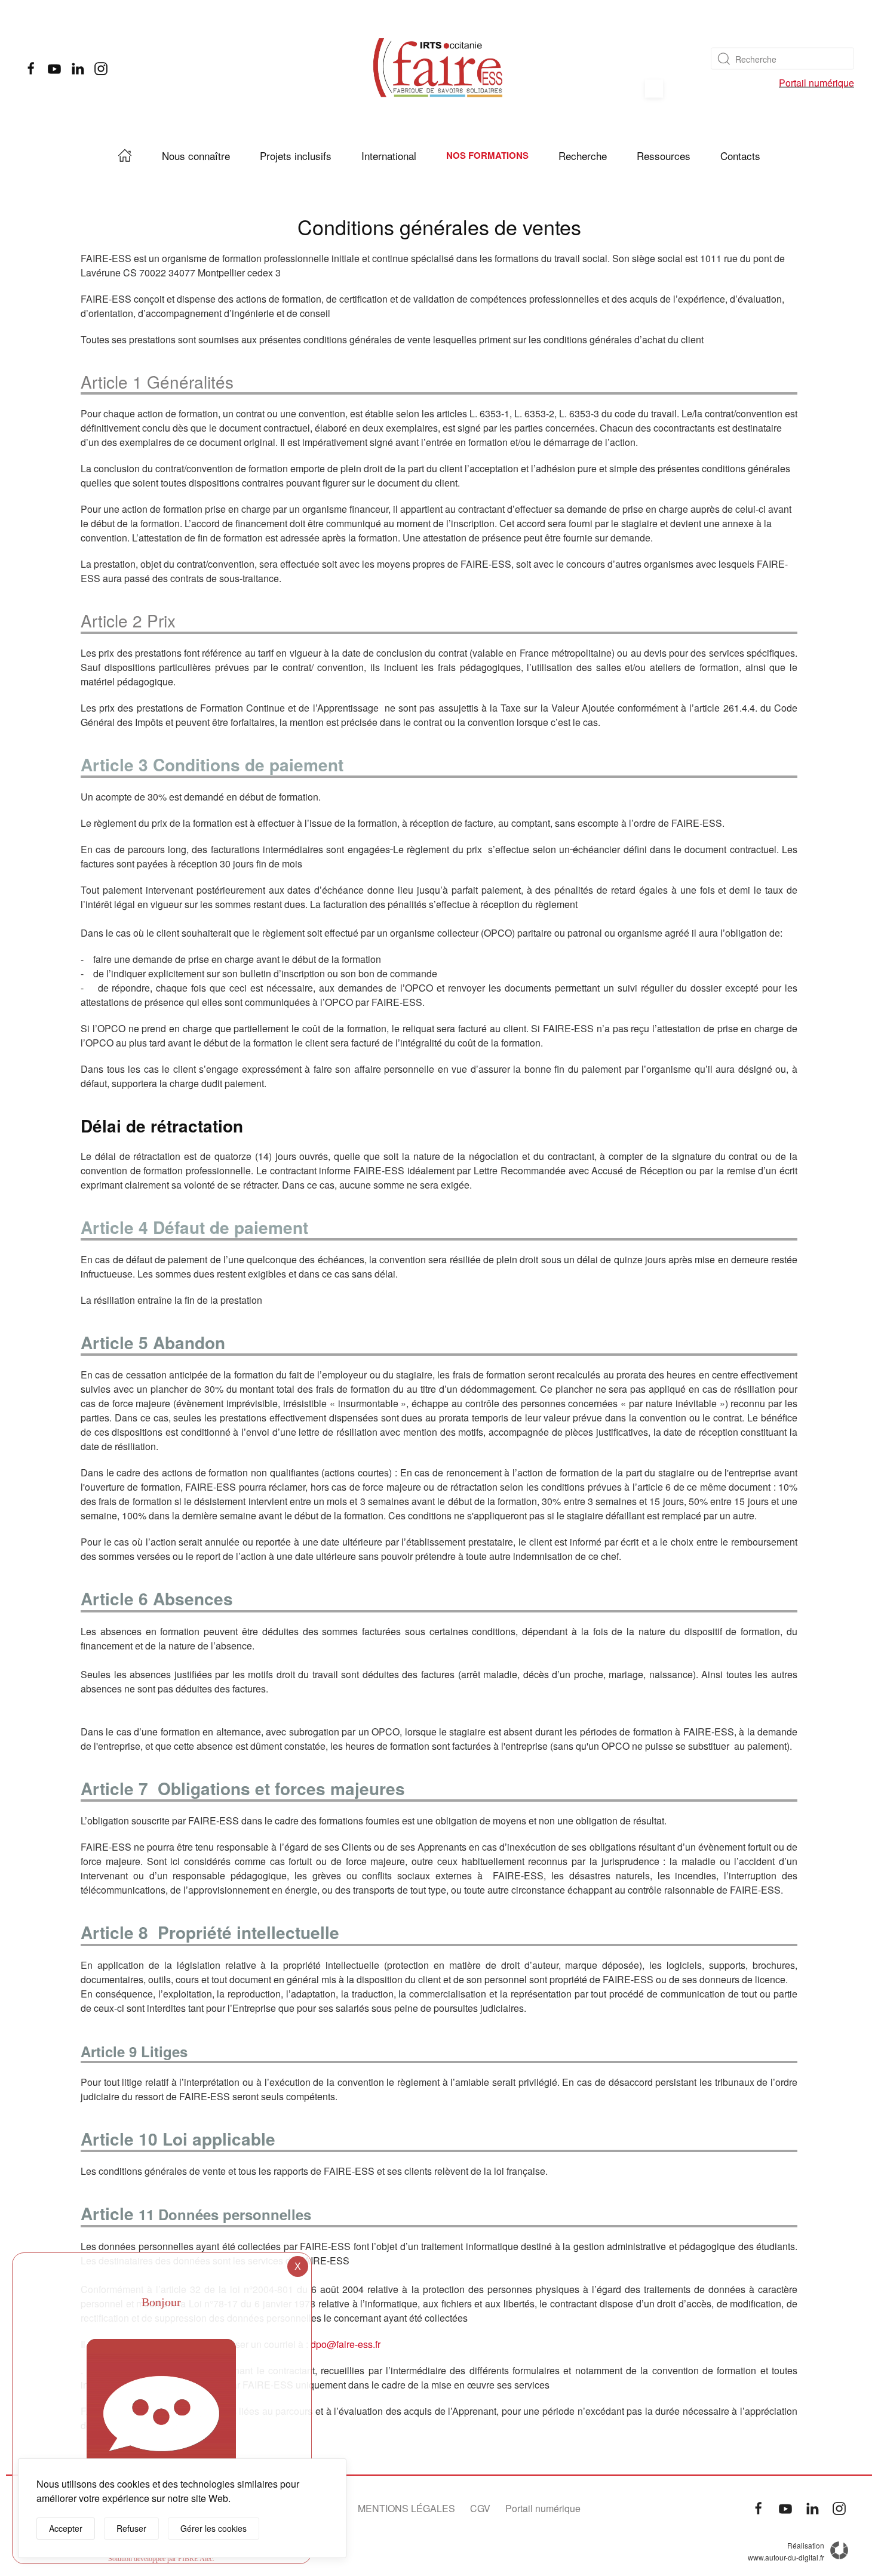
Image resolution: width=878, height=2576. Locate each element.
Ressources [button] (664, 156)
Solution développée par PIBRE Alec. (161, 2559)
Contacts (740, 156)
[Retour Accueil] (439, 69)
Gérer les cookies (214, 2528)
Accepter (66, 2528)
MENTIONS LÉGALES (406, 2508)
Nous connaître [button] (196, 156)
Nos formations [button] (487, 155)
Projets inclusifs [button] (296, 156)
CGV (480, 2508)
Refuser (131, 2528)
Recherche (583, 156)
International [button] (389, 156)
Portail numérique (816, 83)
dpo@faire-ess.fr (346, 2344)
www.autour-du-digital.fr (786, 2557)
